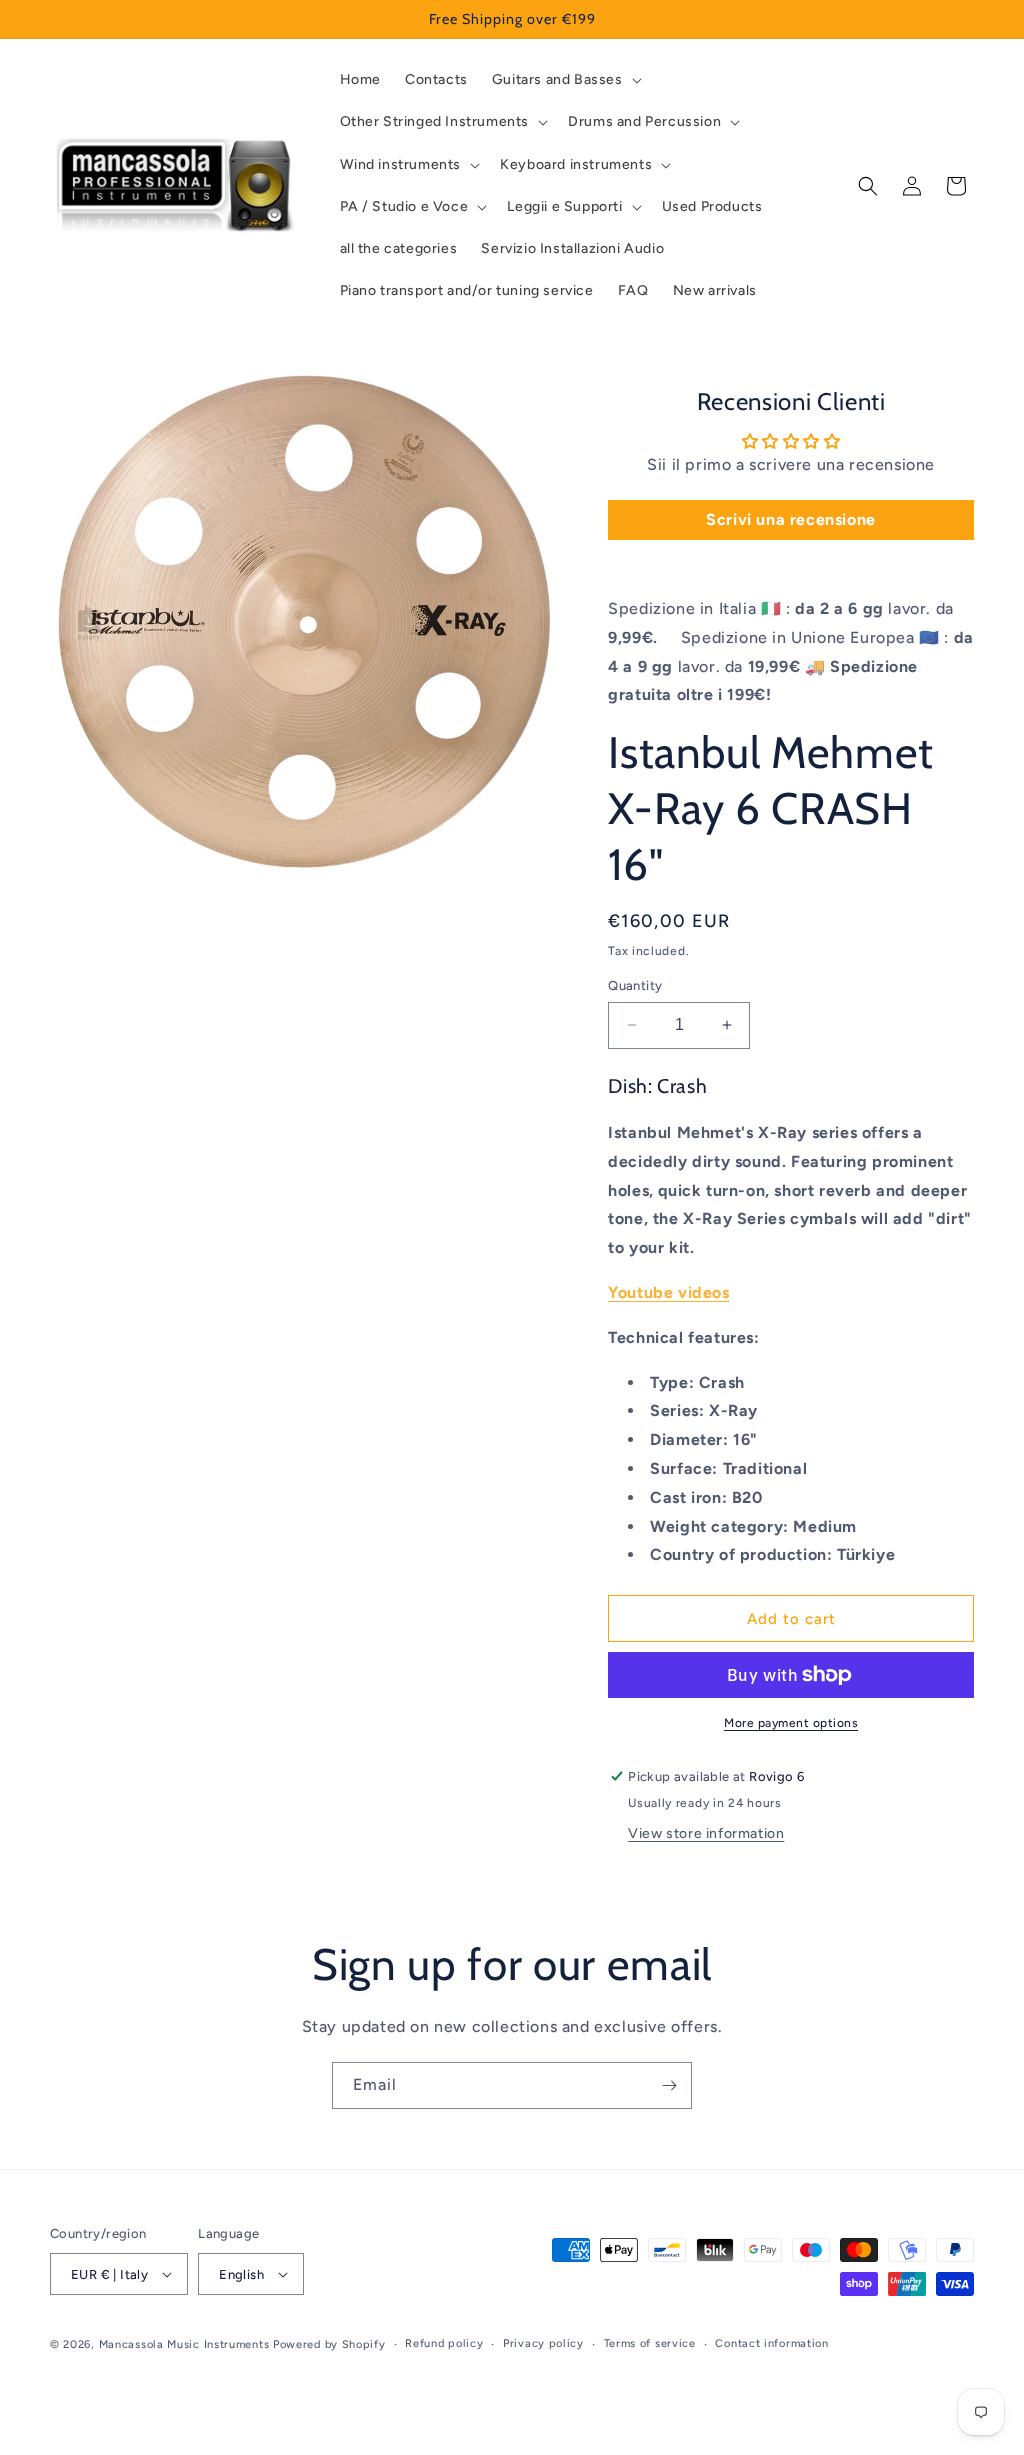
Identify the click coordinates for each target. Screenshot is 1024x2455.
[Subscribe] (669, 2085)
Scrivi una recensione (791, 519)
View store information (706, 1833)
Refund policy (444, 2343)
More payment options (791, 1723)
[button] (565, 80)
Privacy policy (543, 2343)
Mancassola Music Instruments (184, 2344)
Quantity (635, 985)
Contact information (771, 2343)
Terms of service (650, 2343)
